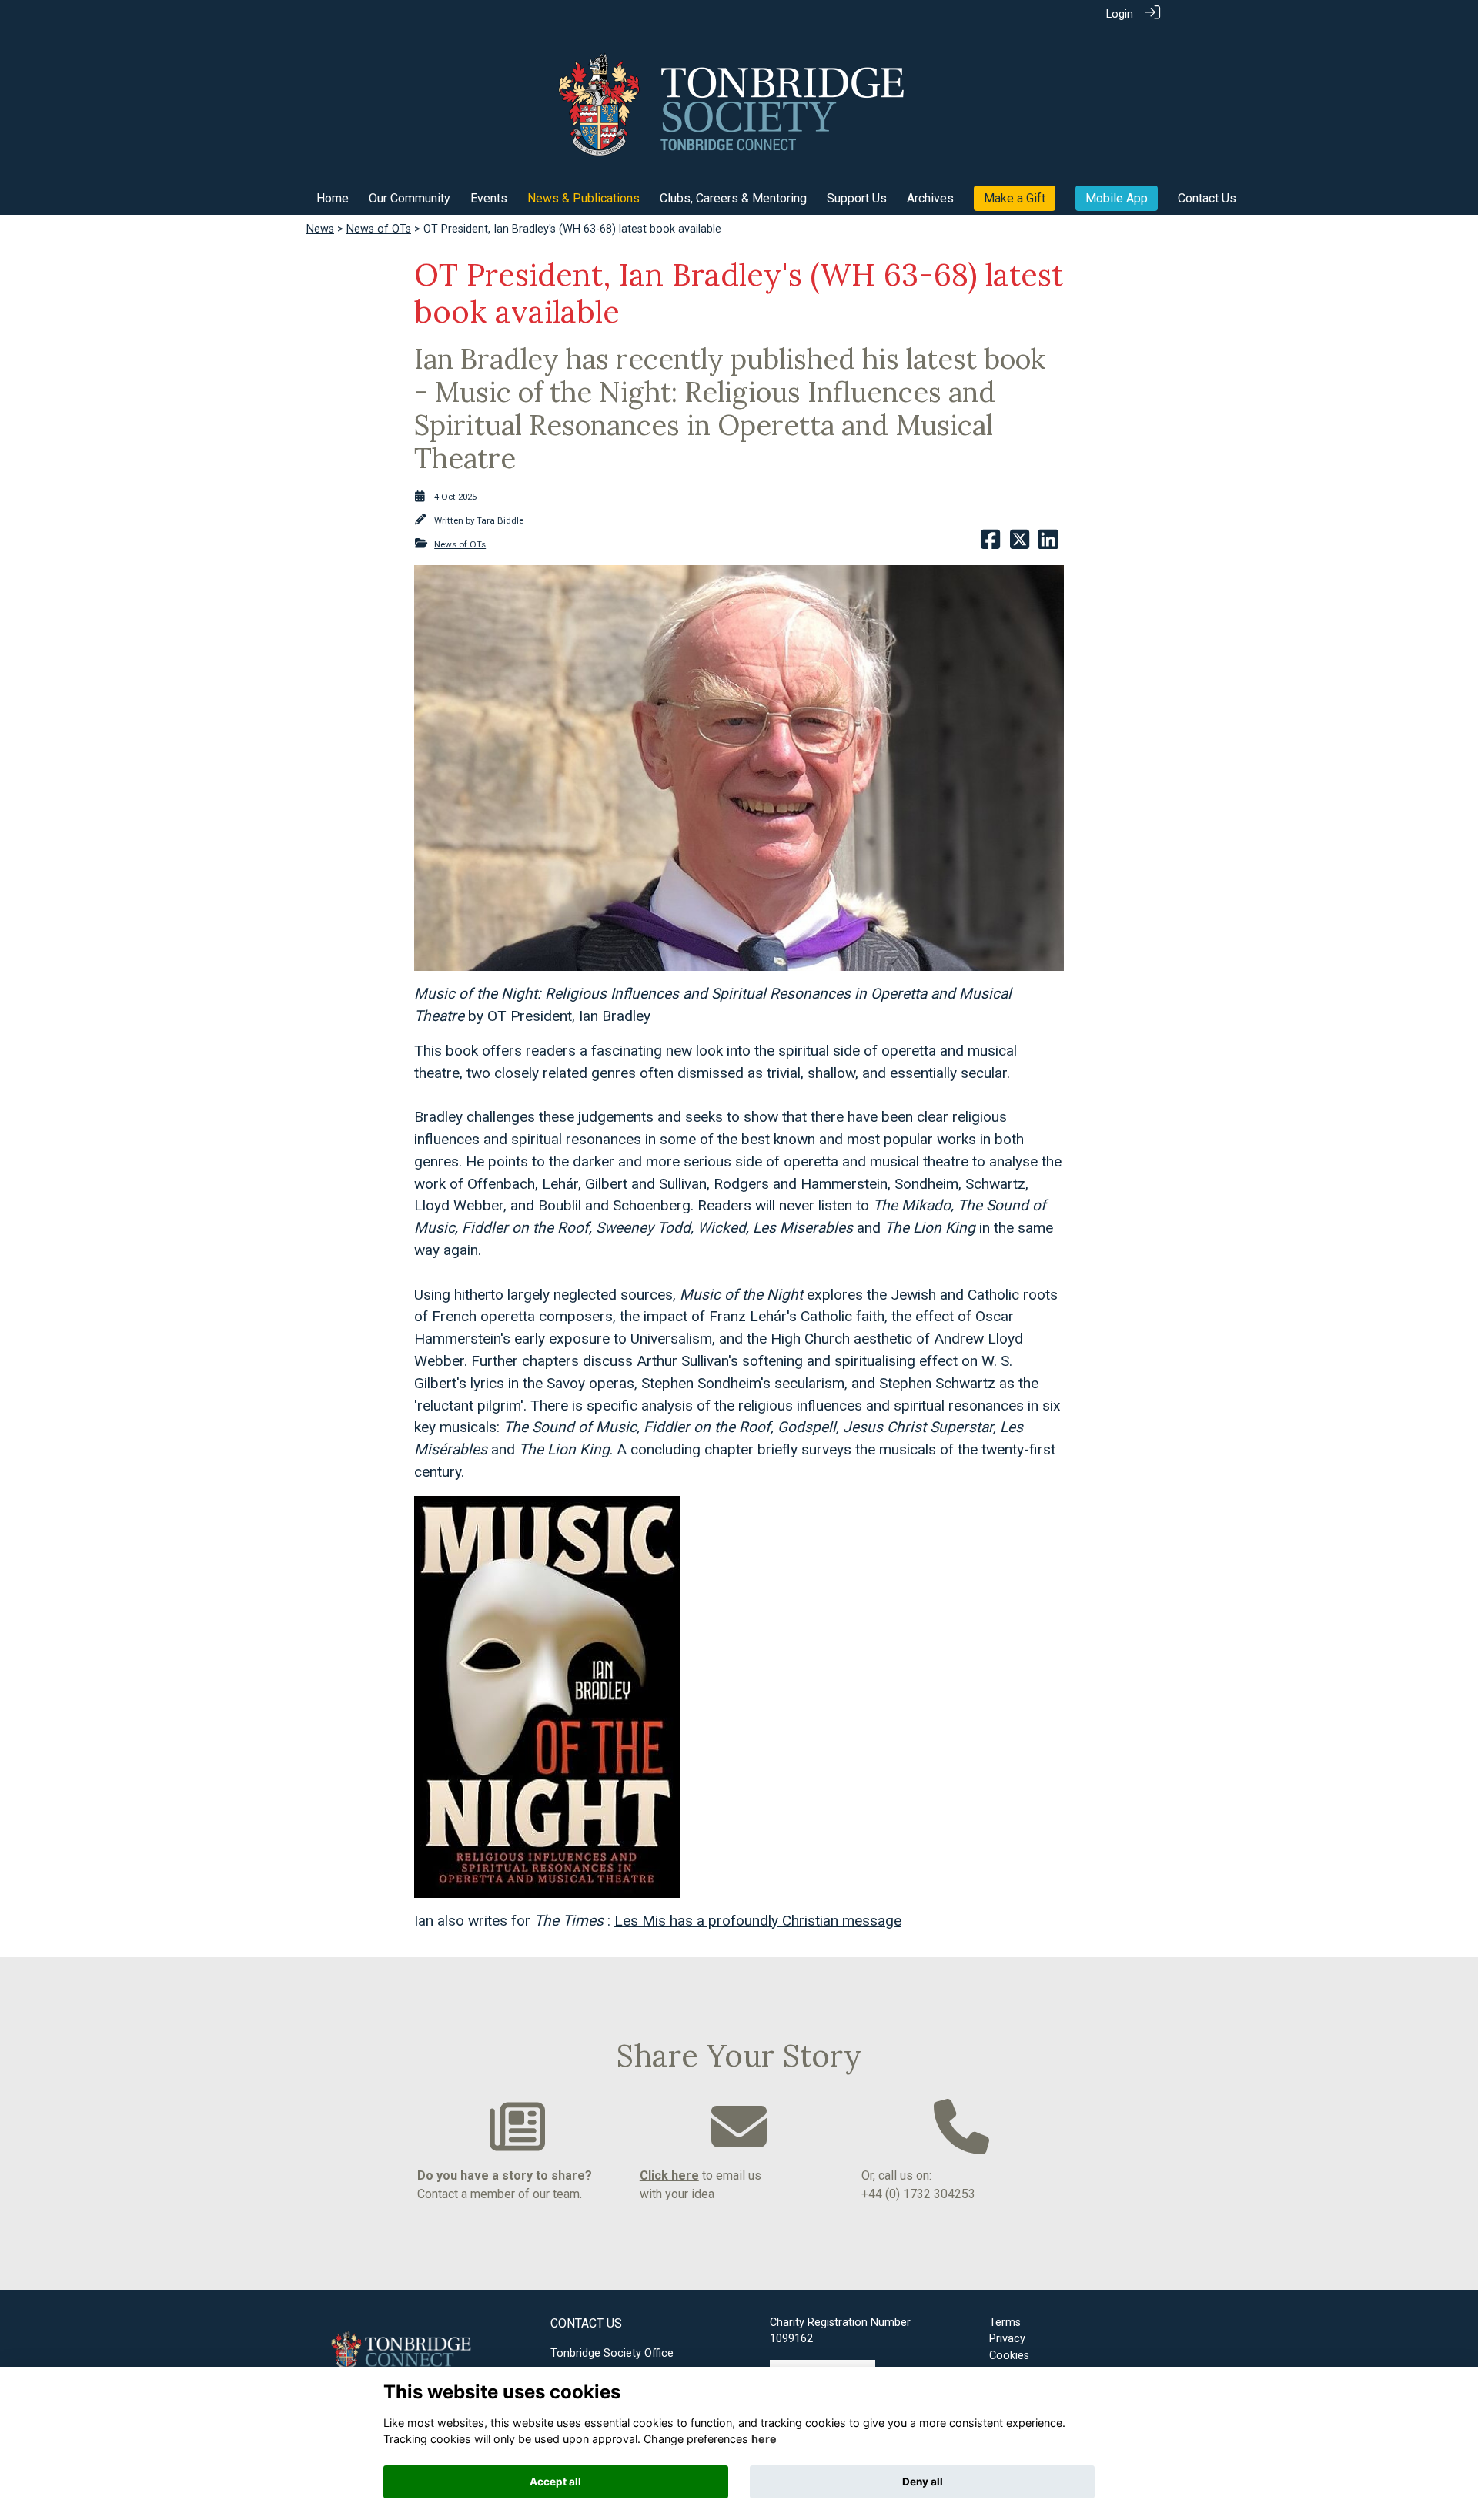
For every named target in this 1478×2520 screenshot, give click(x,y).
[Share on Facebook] (990, 545)
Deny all (923, 2482)
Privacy (1007, 2339)
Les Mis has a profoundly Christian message (758, 1921)
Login (1120, 14)
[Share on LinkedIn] (1048, 545)
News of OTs (379, 229)
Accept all (555, 2482)
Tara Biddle (500, 520)
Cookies (1009, 2356)
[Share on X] (1020, 545)
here (764, 2439)
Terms (1005, 2323)
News (320, 229)
